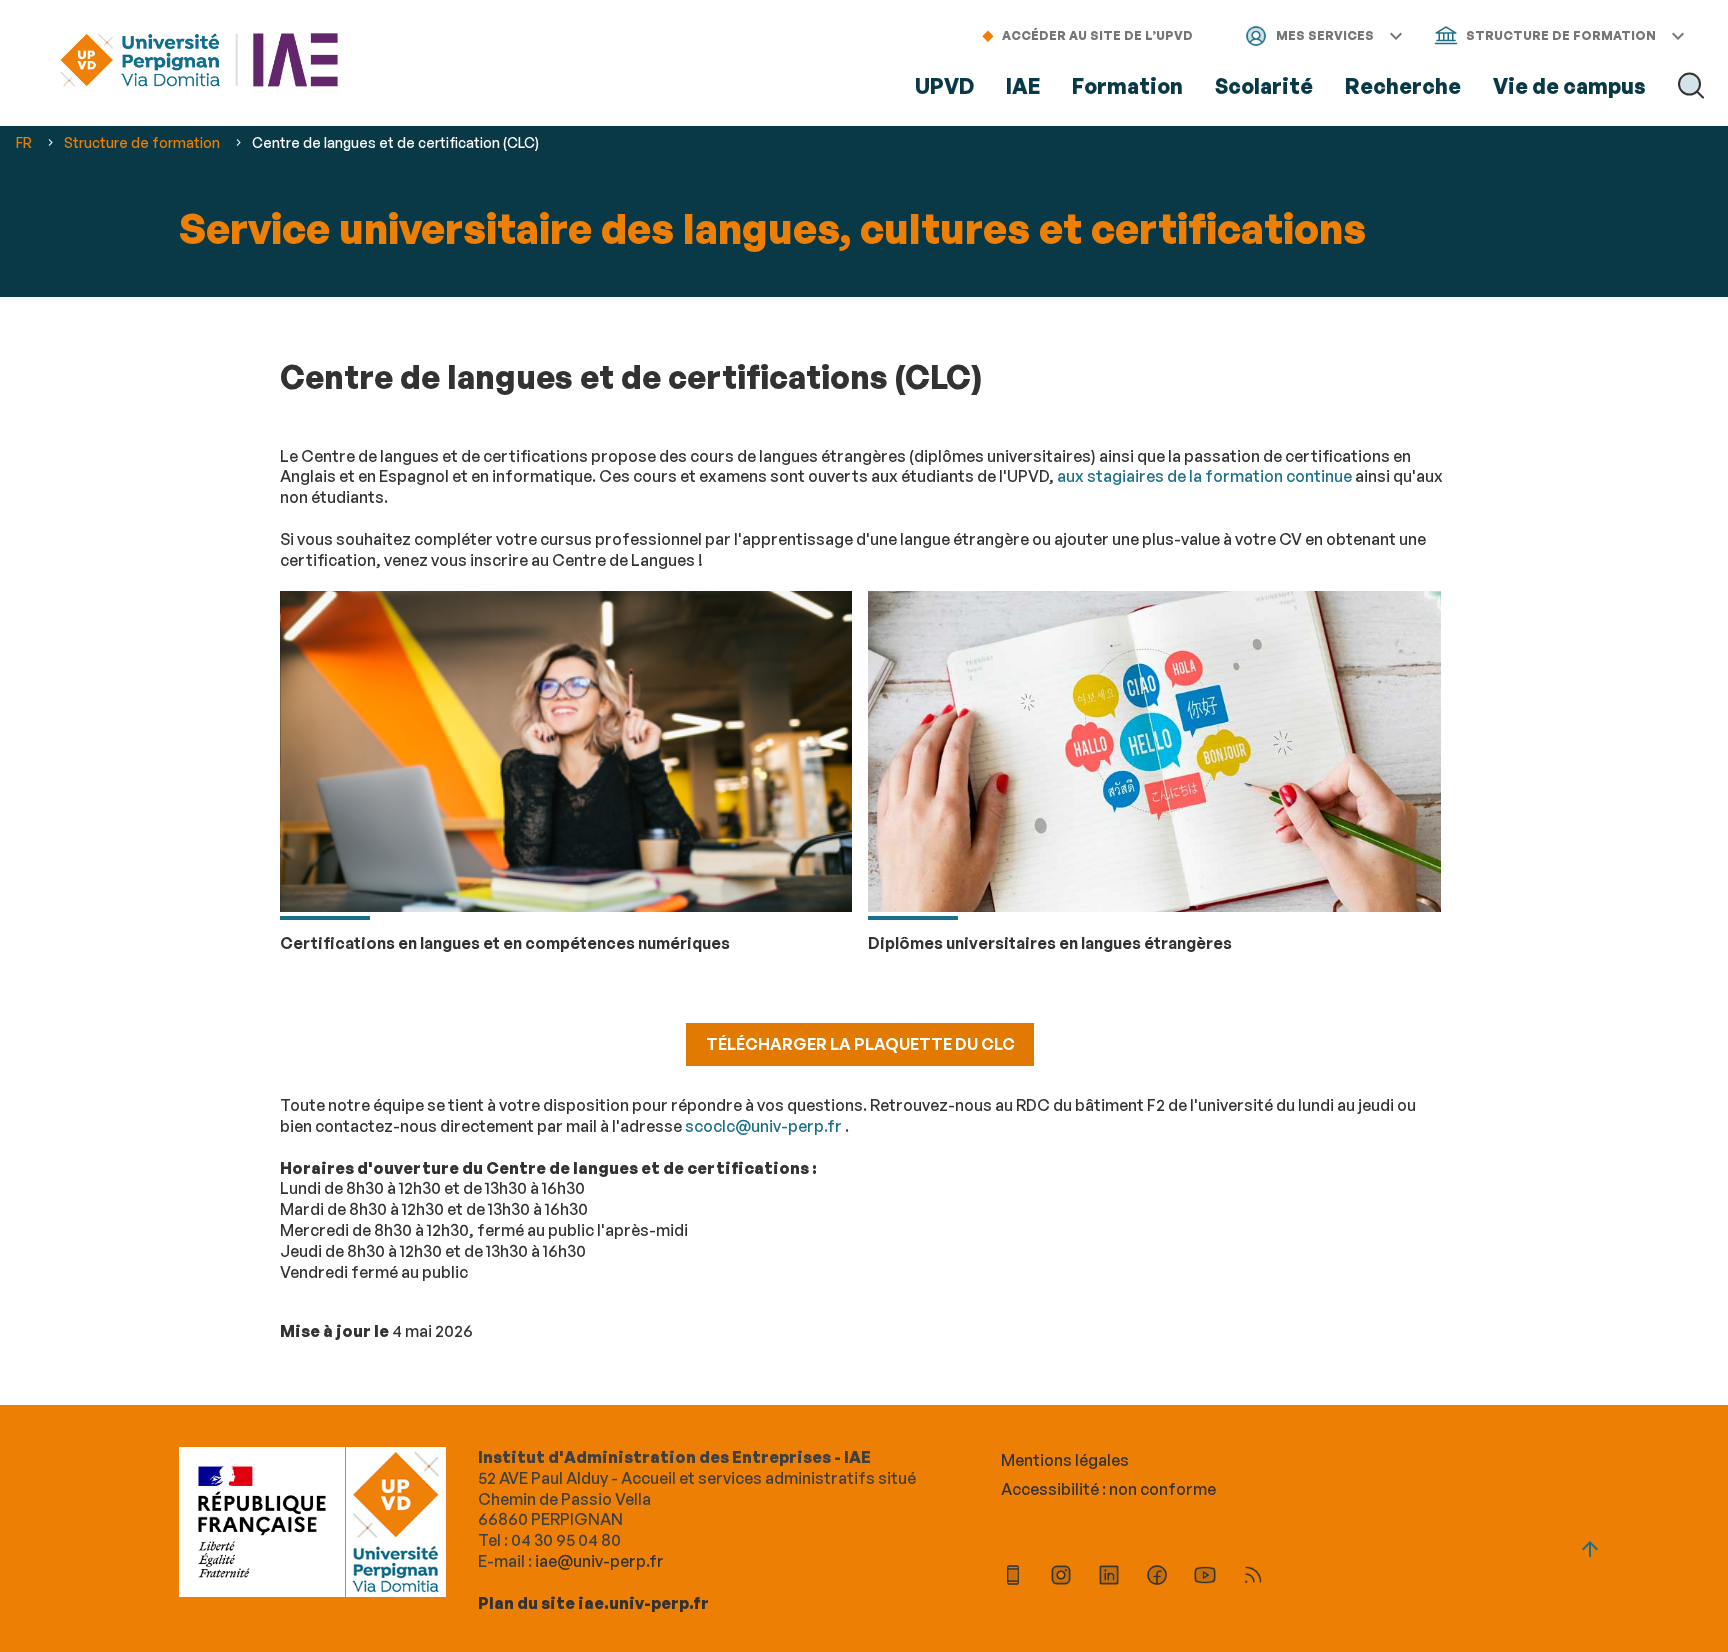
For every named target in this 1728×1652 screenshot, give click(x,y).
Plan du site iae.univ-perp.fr (593, 1603)
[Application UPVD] (1013, 1577)
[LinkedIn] (1109, 1577)
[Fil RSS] (1253, 1577)
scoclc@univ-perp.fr (763, 1126)
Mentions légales (1065, 1460)
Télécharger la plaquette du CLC (860, 1044)
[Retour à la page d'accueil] (199, 62)
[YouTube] (1205, 1577)
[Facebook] (1157, 1577)
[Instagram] (1061, 1577)
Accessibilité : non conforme (1108, 1489)
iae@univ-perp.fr (599, 1561)
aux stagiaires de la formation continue (1204, 476)
